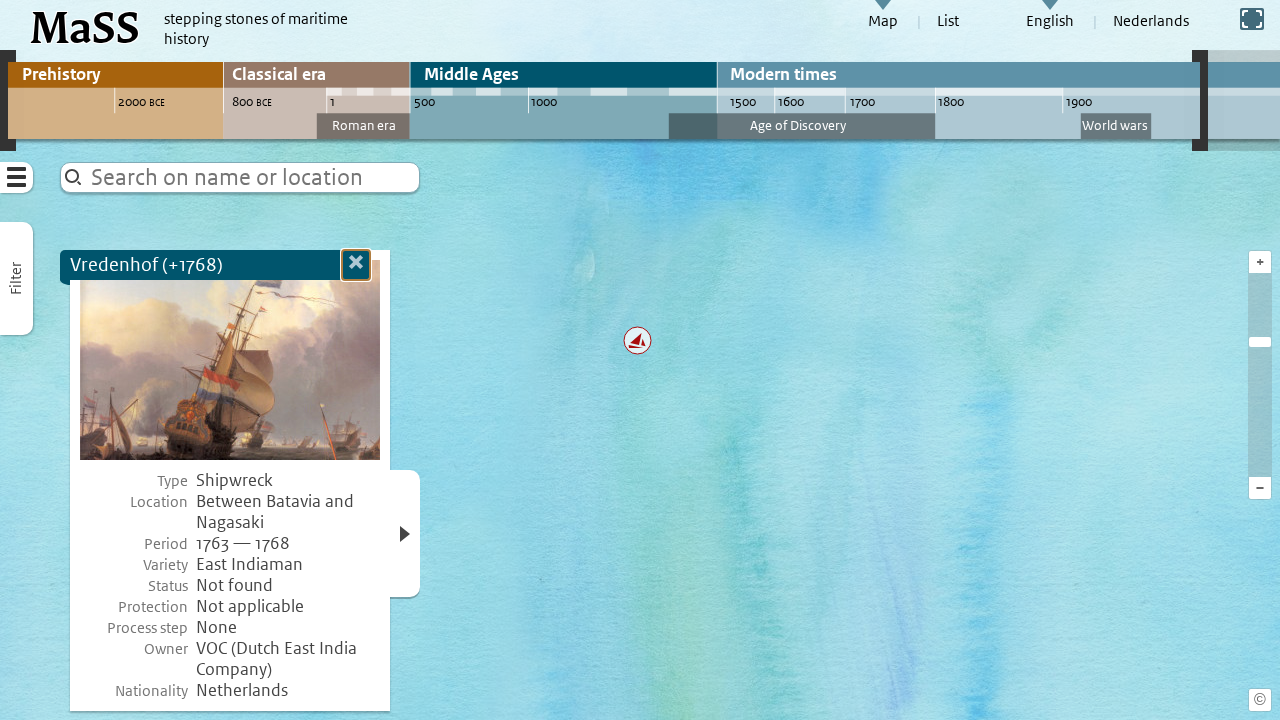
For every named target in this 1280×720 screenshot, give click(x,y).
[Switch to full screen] (1252, 19)
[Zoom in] (1260, 342)
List (948, 21)
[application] (640, 360)
